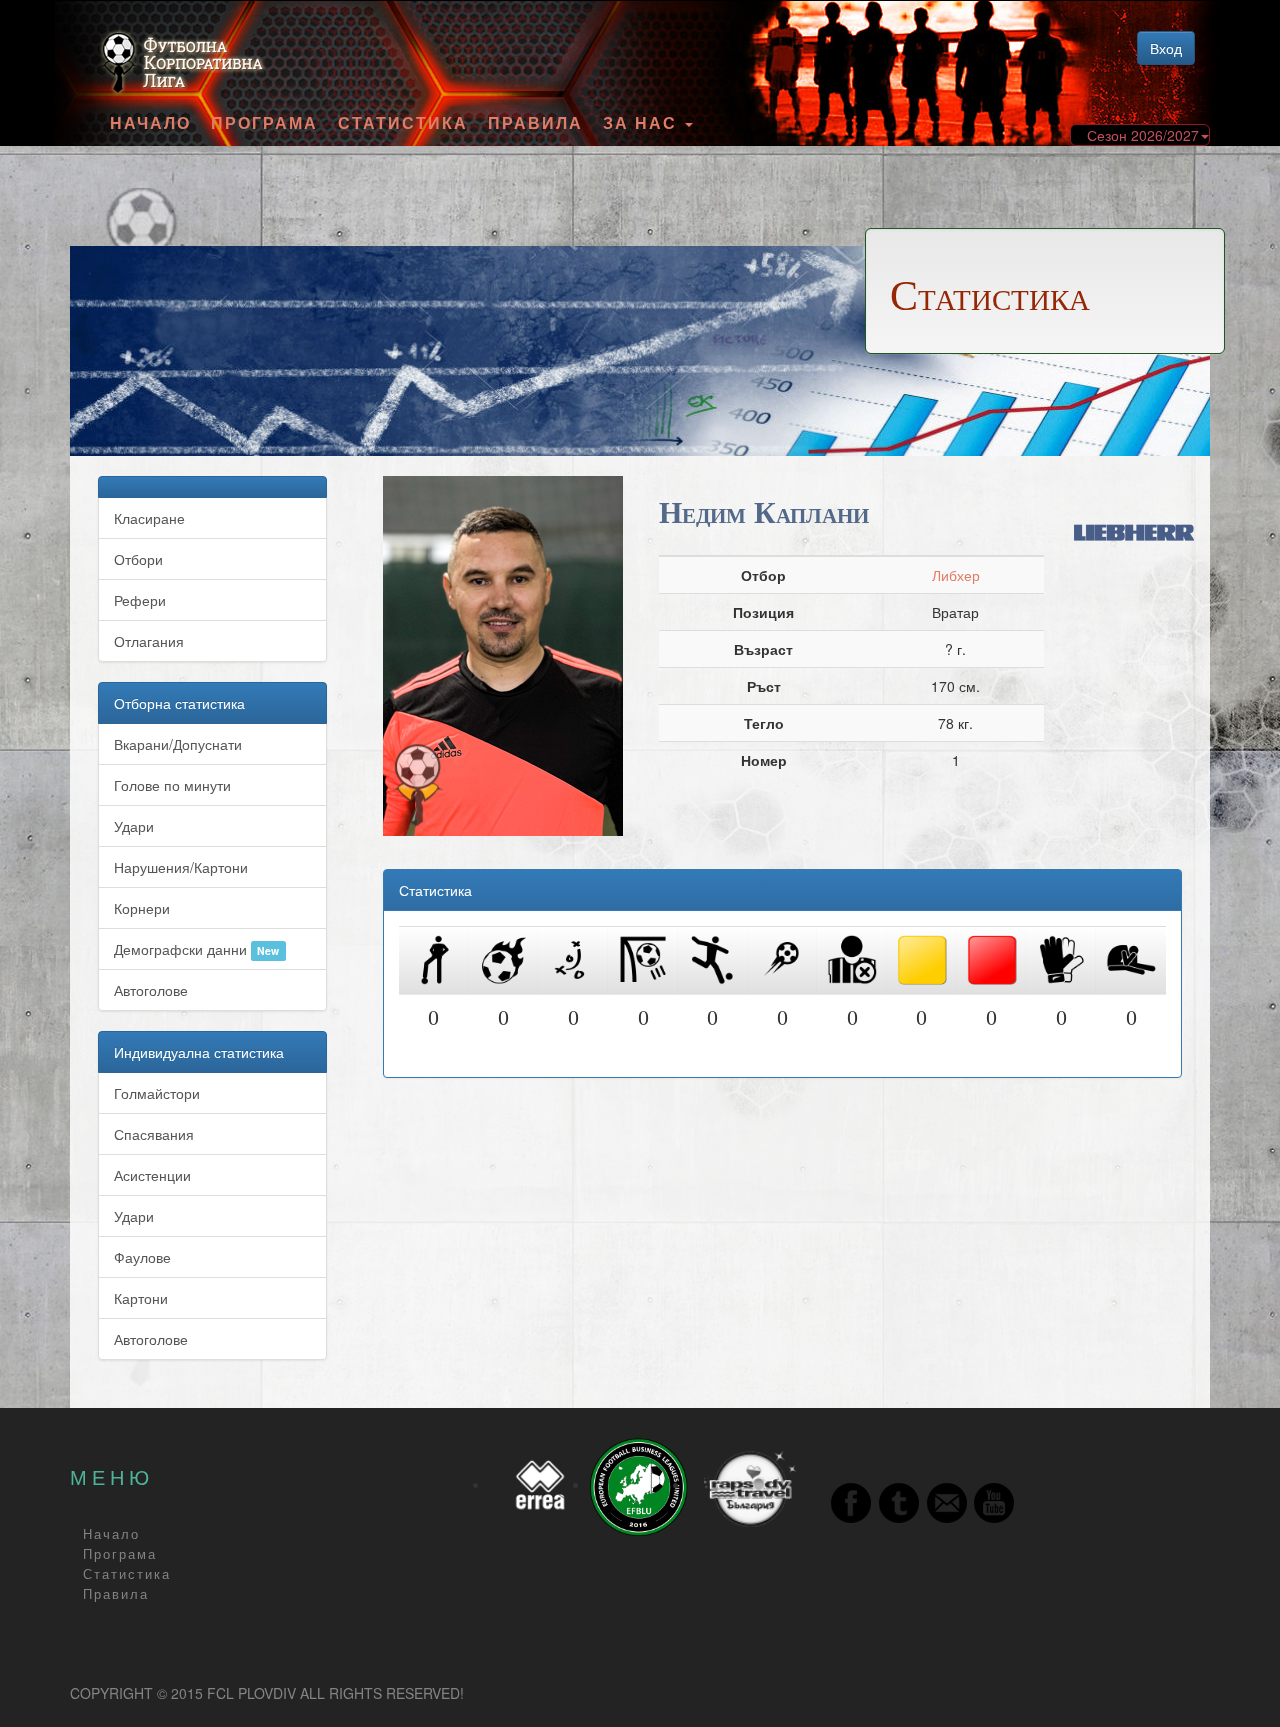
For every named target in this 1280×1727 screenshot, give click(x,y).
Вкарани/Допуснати (178, 744)
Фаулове (142, 1257)
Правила (535, 123)
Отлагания (149, 641)
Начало (150, 123)
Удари (134, 826)
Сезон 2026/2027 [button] (1143, 135)
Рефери (140, 600)
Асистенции (152, 1175)
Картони (141, 1298)
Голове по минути (172, 785)
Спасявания (154, 1134)
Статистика (403, 123)
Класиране (149, 518)
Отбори (138, 559)
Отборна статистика (179, 703)
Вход (1166, 48)
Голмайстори (157, 1093)
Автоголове (151, 990)
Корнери (142, 908)
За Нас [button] (643, 123)
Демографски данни (196, 949)
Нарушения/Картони (181, 867)
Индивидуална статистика (199, 1052)
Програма (264, 123)
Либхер (956, 575)
